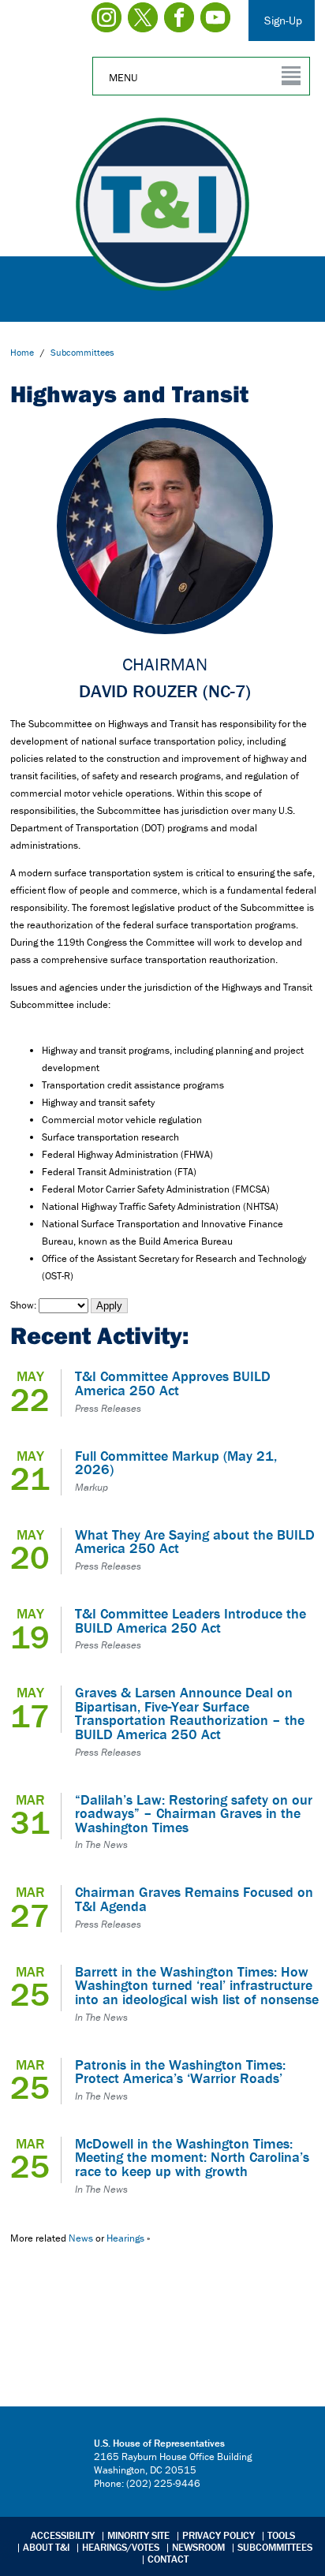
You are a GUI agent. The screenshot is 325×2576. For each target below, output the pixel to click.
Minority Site (138, 2535)
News (81, 2238)
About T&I (46, 2547)
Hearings (125, 2238)
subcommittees (82, 352)
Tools (281, 2535)
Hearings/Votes (121, 2547)
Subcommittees (275, 2547)
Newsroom (198, 2547)
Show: (23, 1305)
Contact (168, 2559)
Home (22, 352)
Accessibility (63, 2535)
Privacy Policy (219, 2535)
